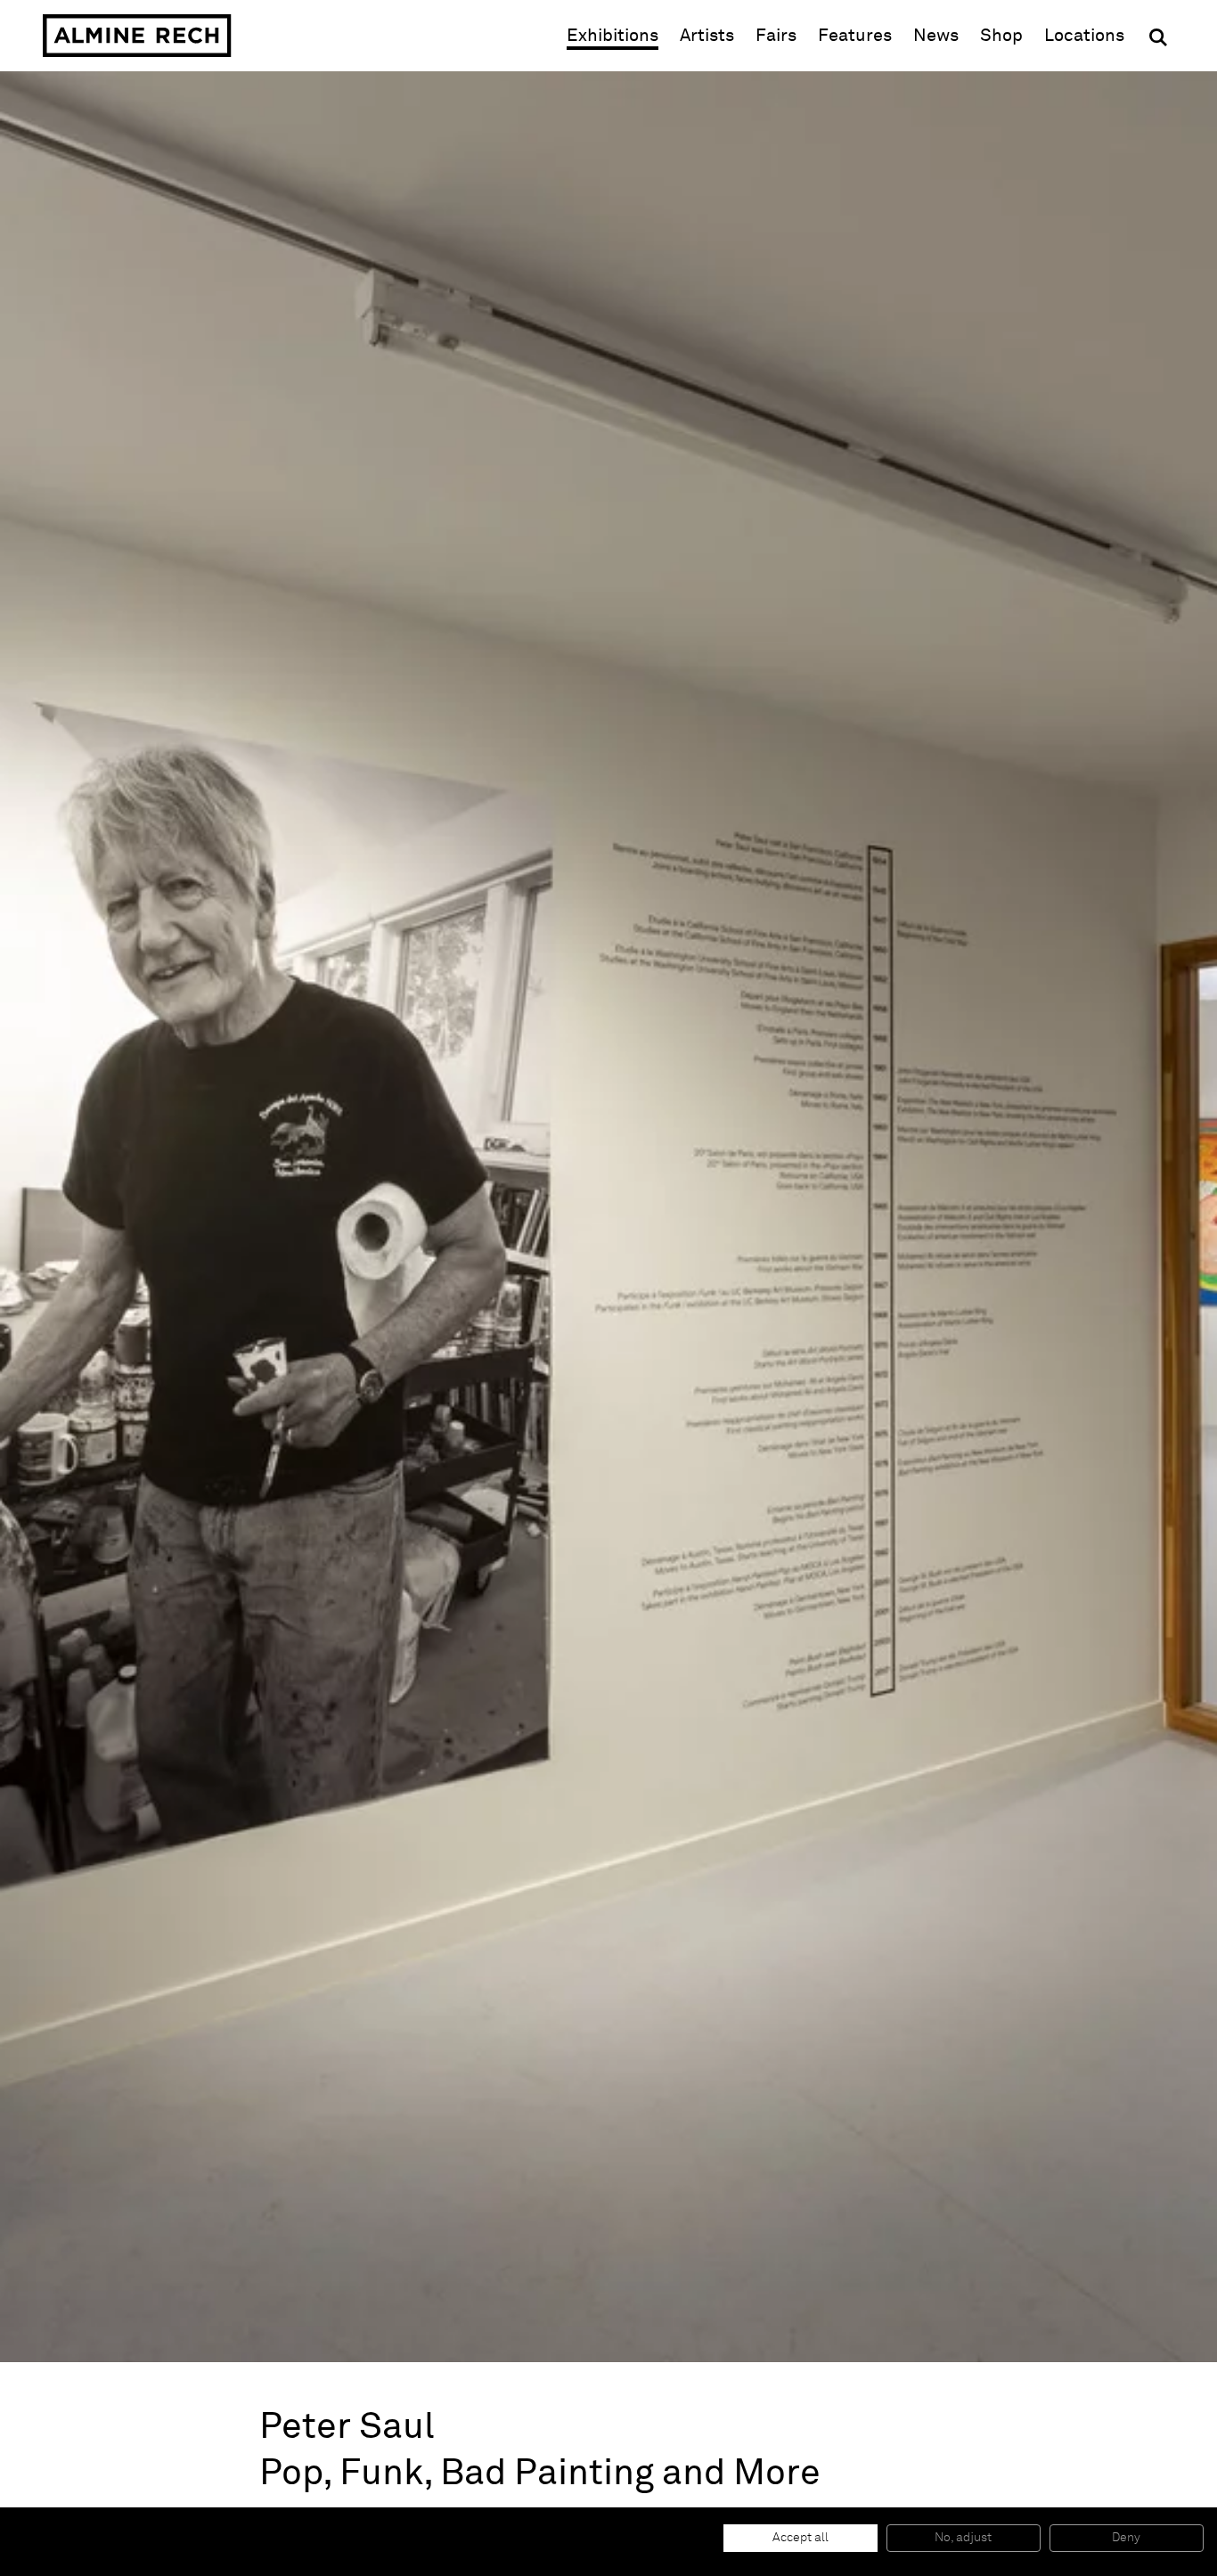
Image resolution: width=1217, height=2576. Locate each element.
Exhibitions (613, 36)
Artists (707, 36)
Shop (1001, 35)
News (936, 36)
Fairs (776, 36)
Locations (1084, 36)
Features (855, 36)
